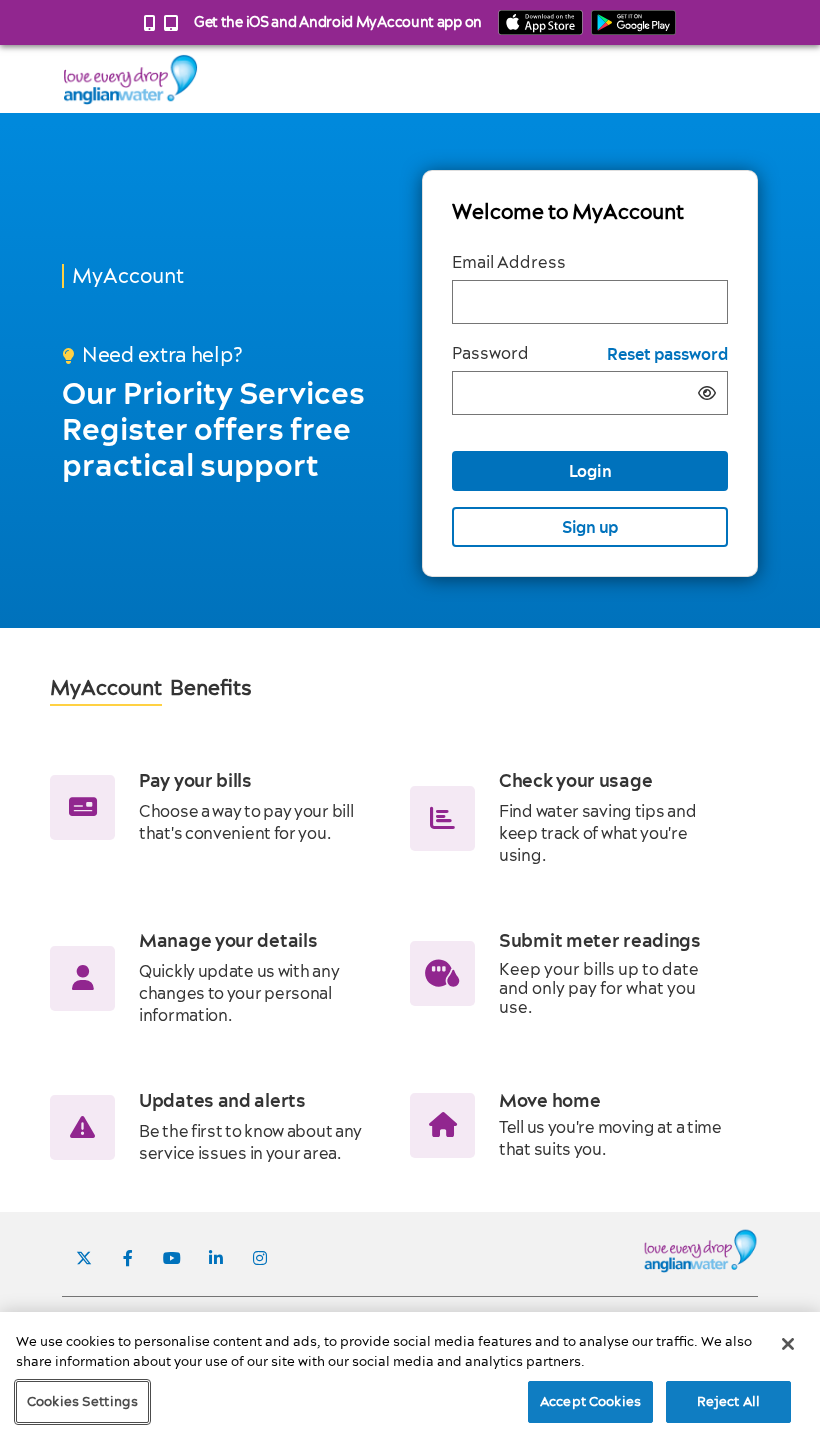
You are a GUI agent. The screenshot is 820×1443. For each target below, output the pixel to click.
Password (490, 353)
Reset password (667, 354)
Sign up (590, 527)
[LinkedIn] (216, 1258)
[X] (84, 1258)
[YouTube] (172, 1258)
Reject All (728, 1401)
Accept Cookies (590, 1401)
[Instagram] (260, 1258)
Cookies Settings (82, 1401)
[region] (410, 1377)
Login (590, 471)
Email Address (509, 262)
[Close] (788, 1344)
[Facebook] (128, 1258)
